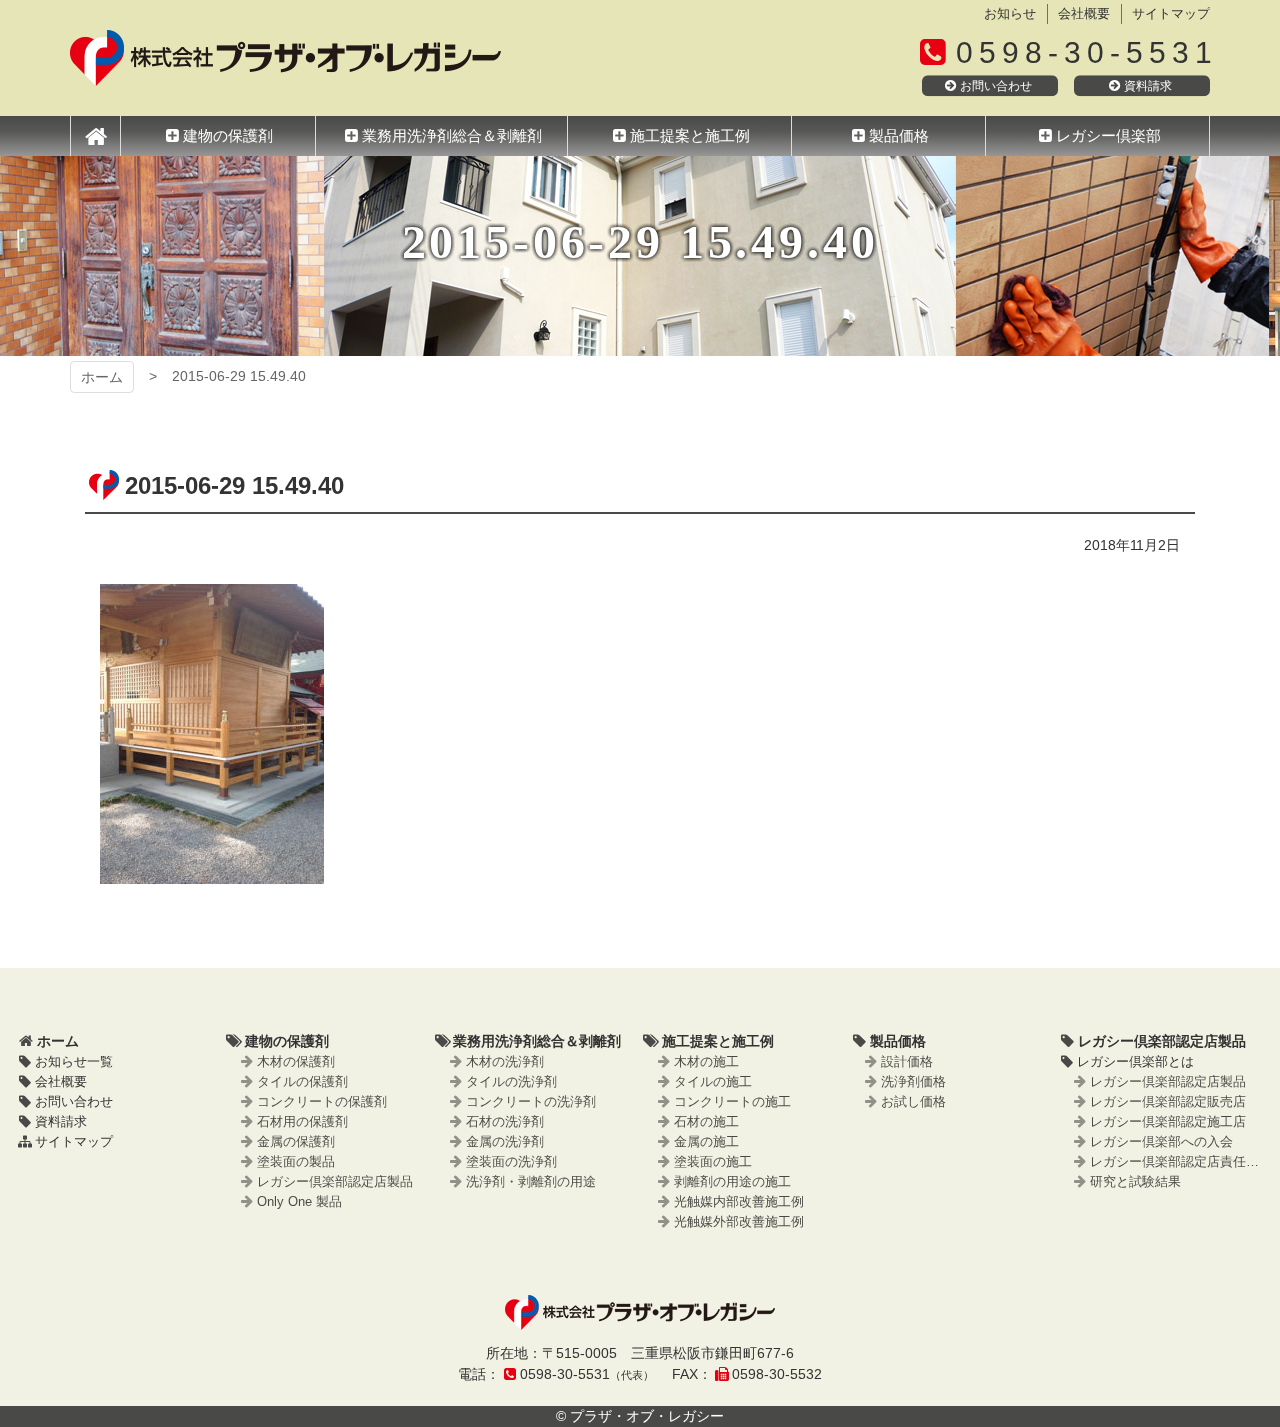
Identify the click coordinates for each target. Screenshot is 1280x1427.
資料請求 (1148, 86)
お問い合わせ (996, 86)
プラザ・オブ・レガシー (285, 58)
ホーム (102, 377)
